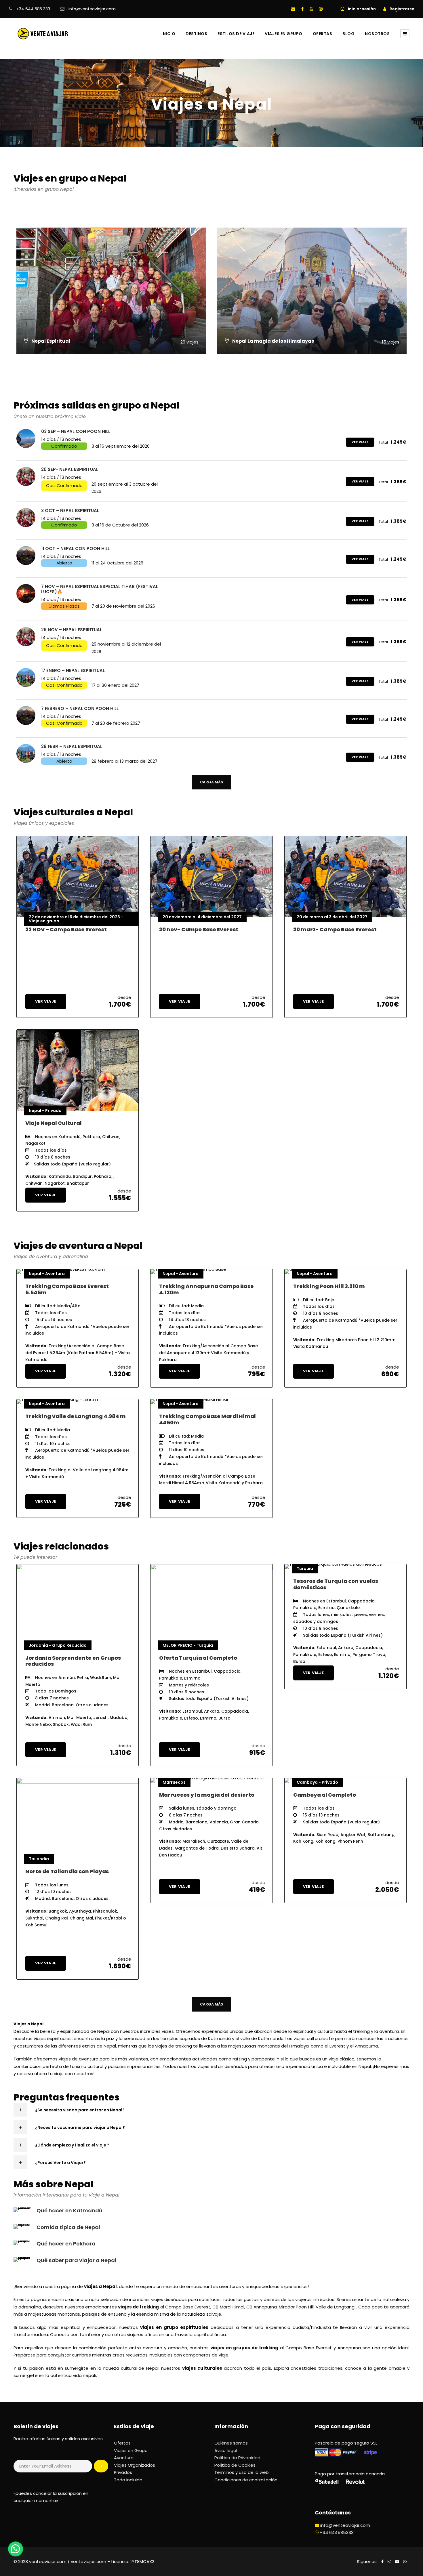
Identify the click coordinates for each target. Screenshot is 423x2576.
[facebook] (302, 9)
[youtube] (311, 9)
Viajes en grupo (284, 34)
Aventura (124, 2458)
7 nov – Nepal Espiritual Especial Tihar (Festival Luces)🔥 (100, 589)
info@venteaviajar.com (345, 2525)
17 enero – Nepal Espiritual (73, 670)
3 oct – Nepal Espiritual (70, 511)
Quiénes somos (231, 2443)
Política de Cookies (235, 2465)
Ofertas (323, 34)
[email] (293, 9)
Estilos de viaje (236, 34)
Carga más (211, 782)
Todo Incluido (128, 2480)
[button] (16, 2549)
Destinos (196, 34)
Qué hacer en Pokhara (66, 2244)
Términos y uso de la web (242, 2472)
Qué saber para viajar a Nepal (76, 2260)
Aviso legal (226, 2450)
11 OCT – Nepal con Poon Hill (75, 548)
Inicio (168, 34)
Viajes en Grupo (131, 2450)
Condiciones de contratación (246, 2480)
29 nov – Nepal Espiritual (72, 630)
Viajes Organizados (135, 2465)
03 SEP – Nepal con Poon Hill (76, 431)
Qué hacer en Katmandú (69, 2210)
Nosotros (377, 34)
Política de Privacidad (237, 2458)
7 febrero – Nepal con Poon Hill (80, 708)
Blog (348, 34)
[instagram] (321, 9)
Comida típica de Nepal (68, 2227)
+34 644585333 (337, 2532)
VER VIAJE (360, 442)
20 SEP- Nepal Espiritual (70, 469)
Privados (123, 2472)
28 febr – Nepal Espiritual (72, 746)
